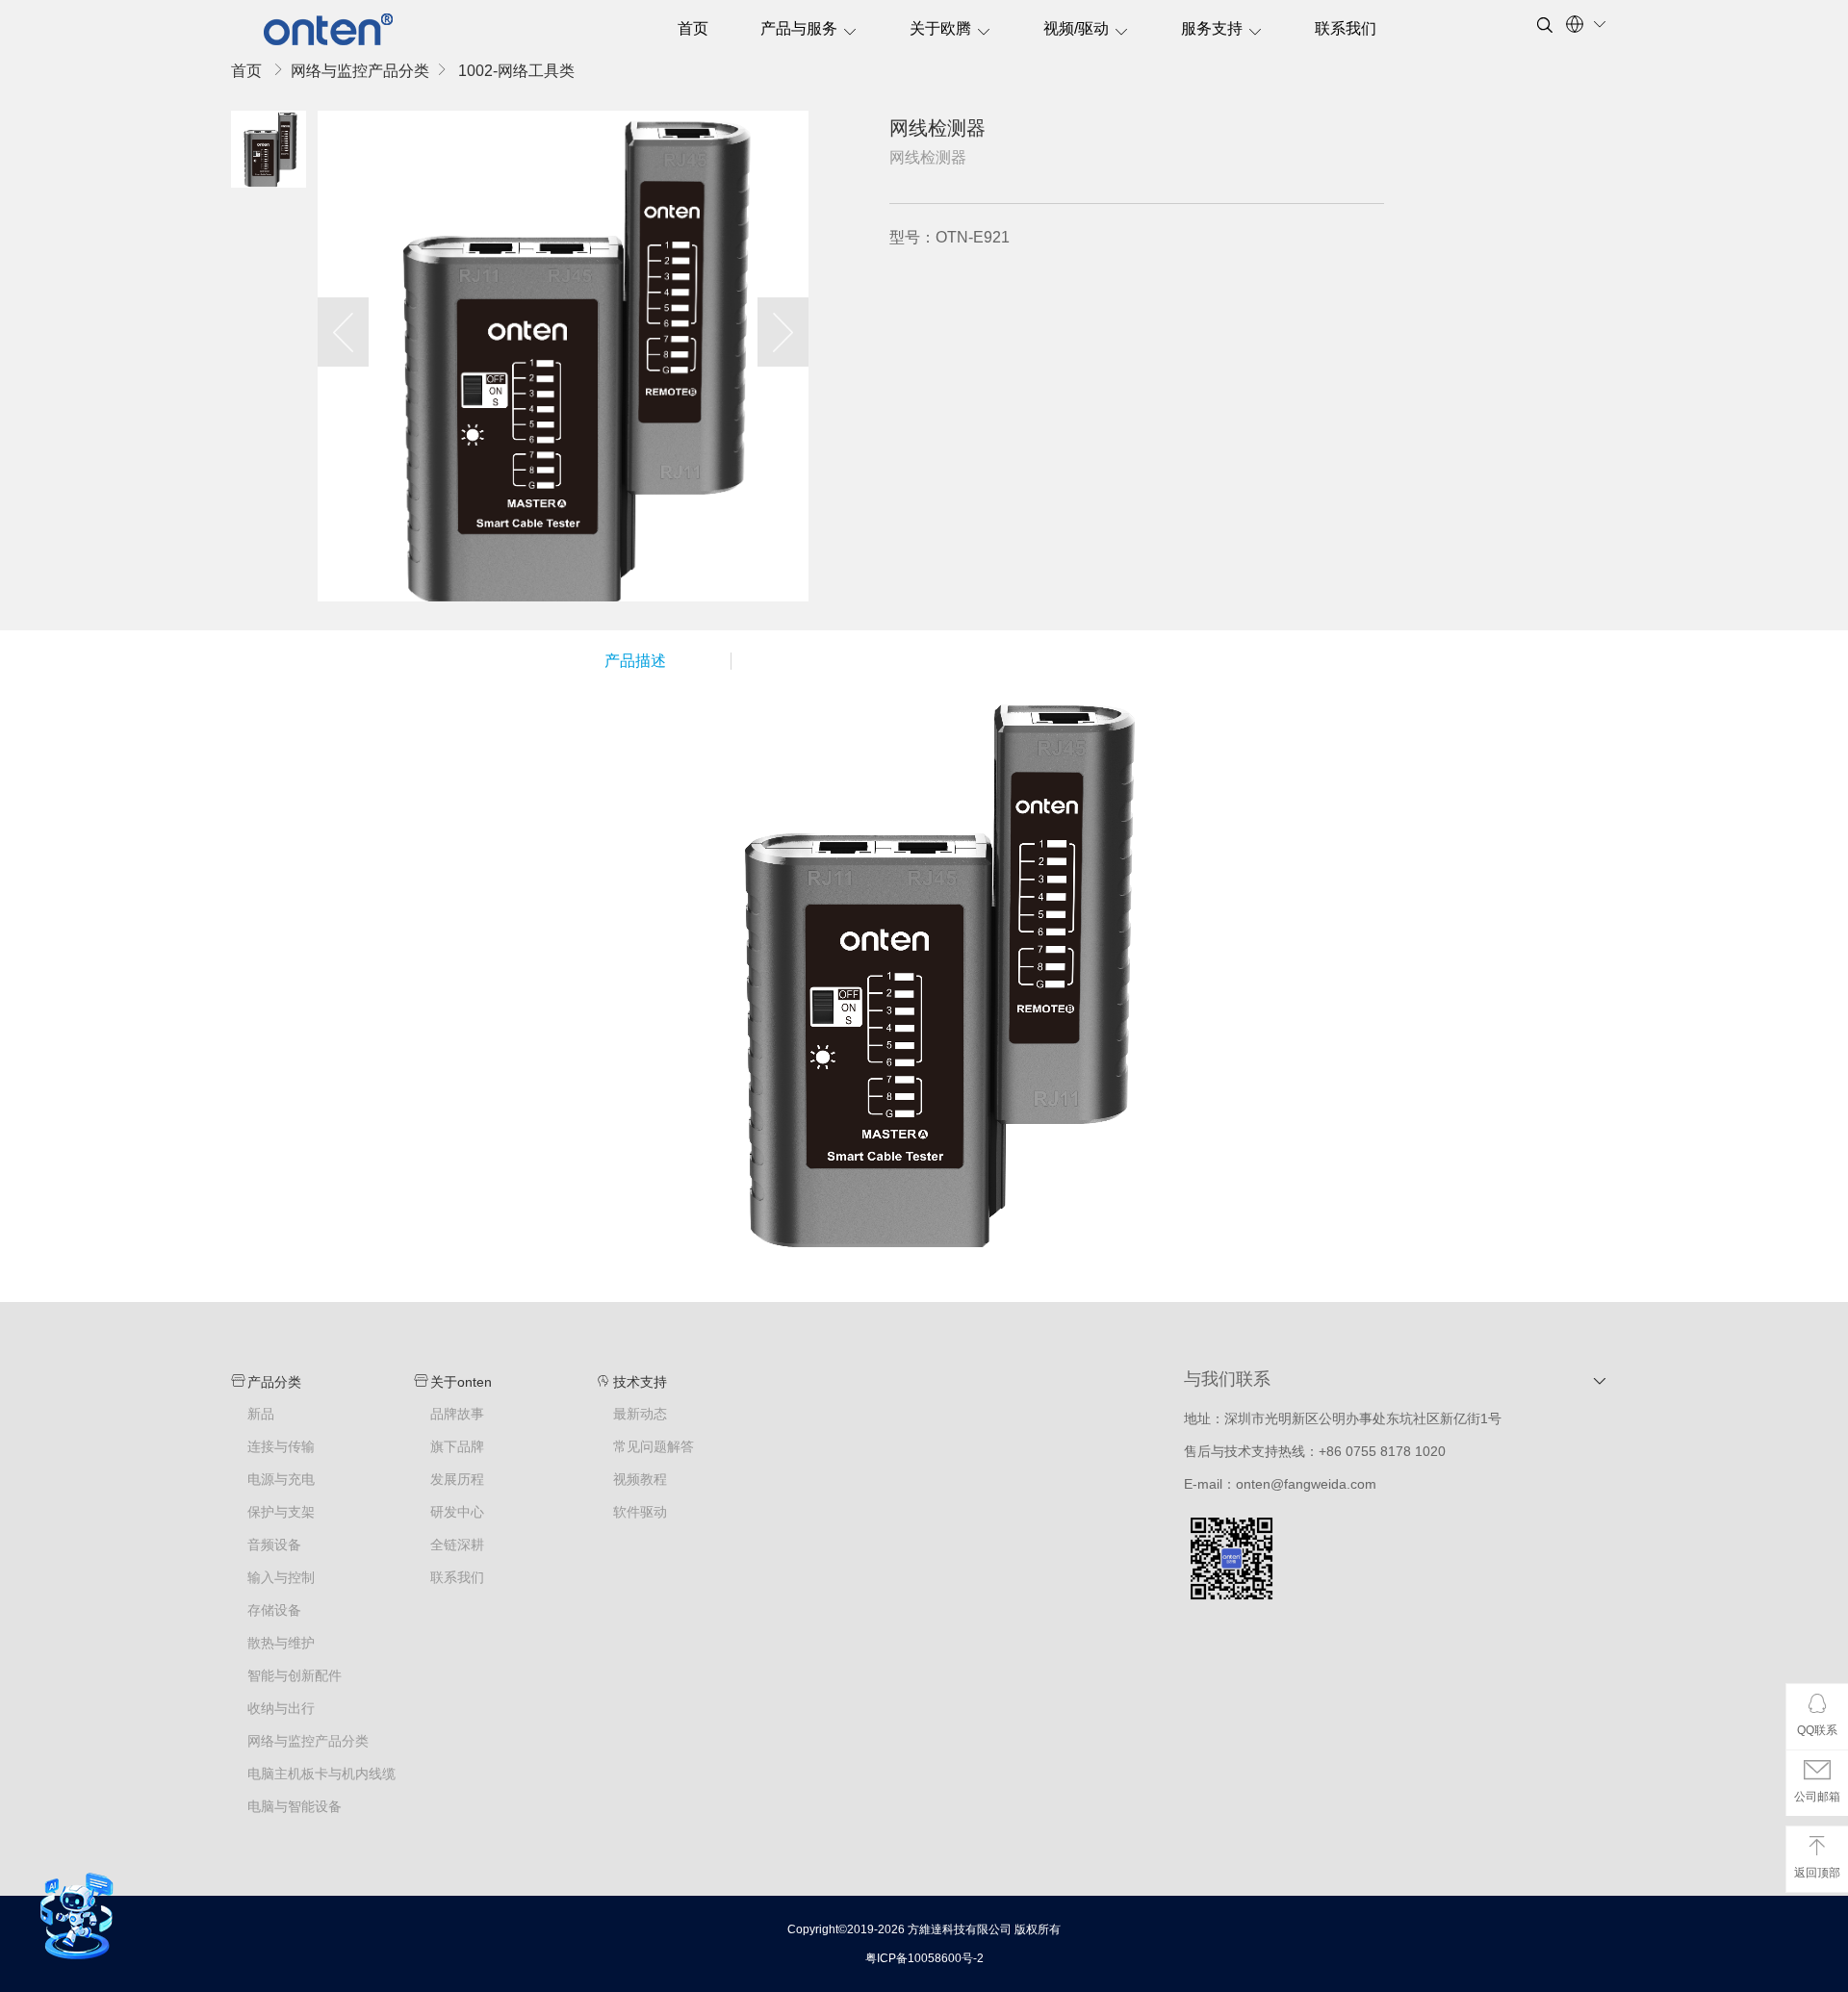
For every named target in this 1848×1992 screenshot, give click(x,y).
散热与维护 (281, 1643)
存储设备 (274, 1610)
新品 (261, 1414)
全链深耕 (457, 1545)
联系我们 (1346, 28)
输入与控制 (281, 1578)
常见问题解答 (654, 1447)
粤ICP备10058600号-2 (924, 1958)
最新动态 (640, 1414)
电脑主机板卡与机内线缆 (321, 1774)
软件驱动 (640, 1512)
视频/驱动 (1076, 28)
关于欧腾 (940, 28)
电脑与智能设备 (295, 1807)
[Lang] (1586, 24)
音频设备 (274, 1545)
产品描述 (635, 661)
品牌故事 (457, 1414)
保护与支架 (281, 1512)
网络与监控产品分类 (360, 71)
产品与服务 (799, 28)
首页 (693, 28)
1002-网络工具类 (516, 71)
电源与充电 (281, 1480)
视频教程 (640, 1480)
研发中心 (457, 1512)
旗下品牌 (457, 1447)
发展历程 (457, 1480)
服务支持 (1212, 28)
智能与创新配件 (295, 1676)
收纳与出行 (281, 1709)
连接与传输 (281, 1447)
